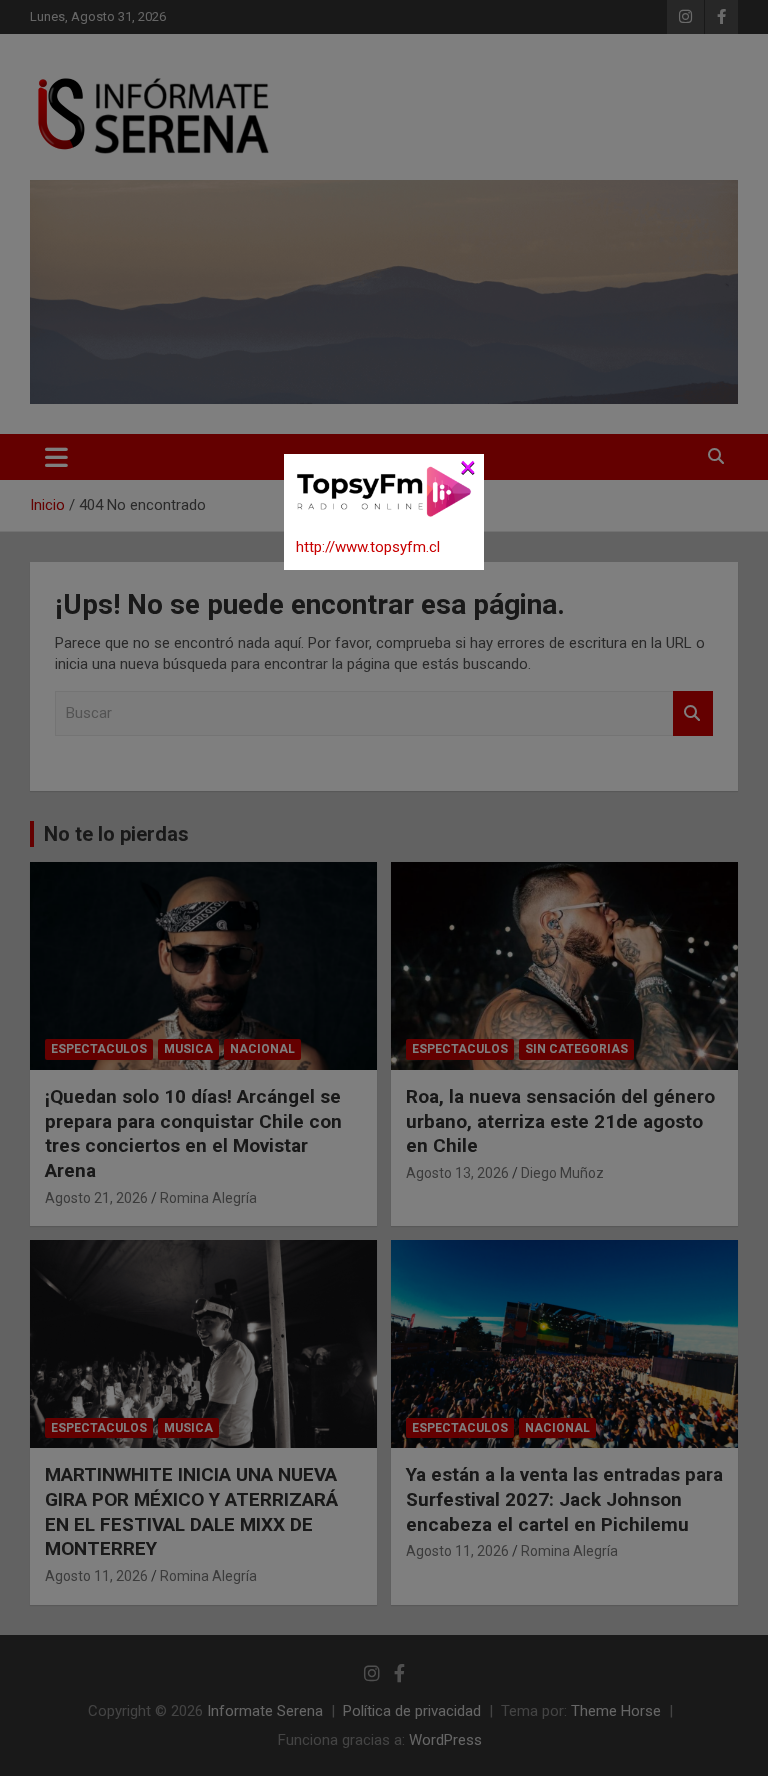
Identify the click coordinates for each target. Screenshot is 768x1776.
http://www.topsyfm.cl (368, 547)
